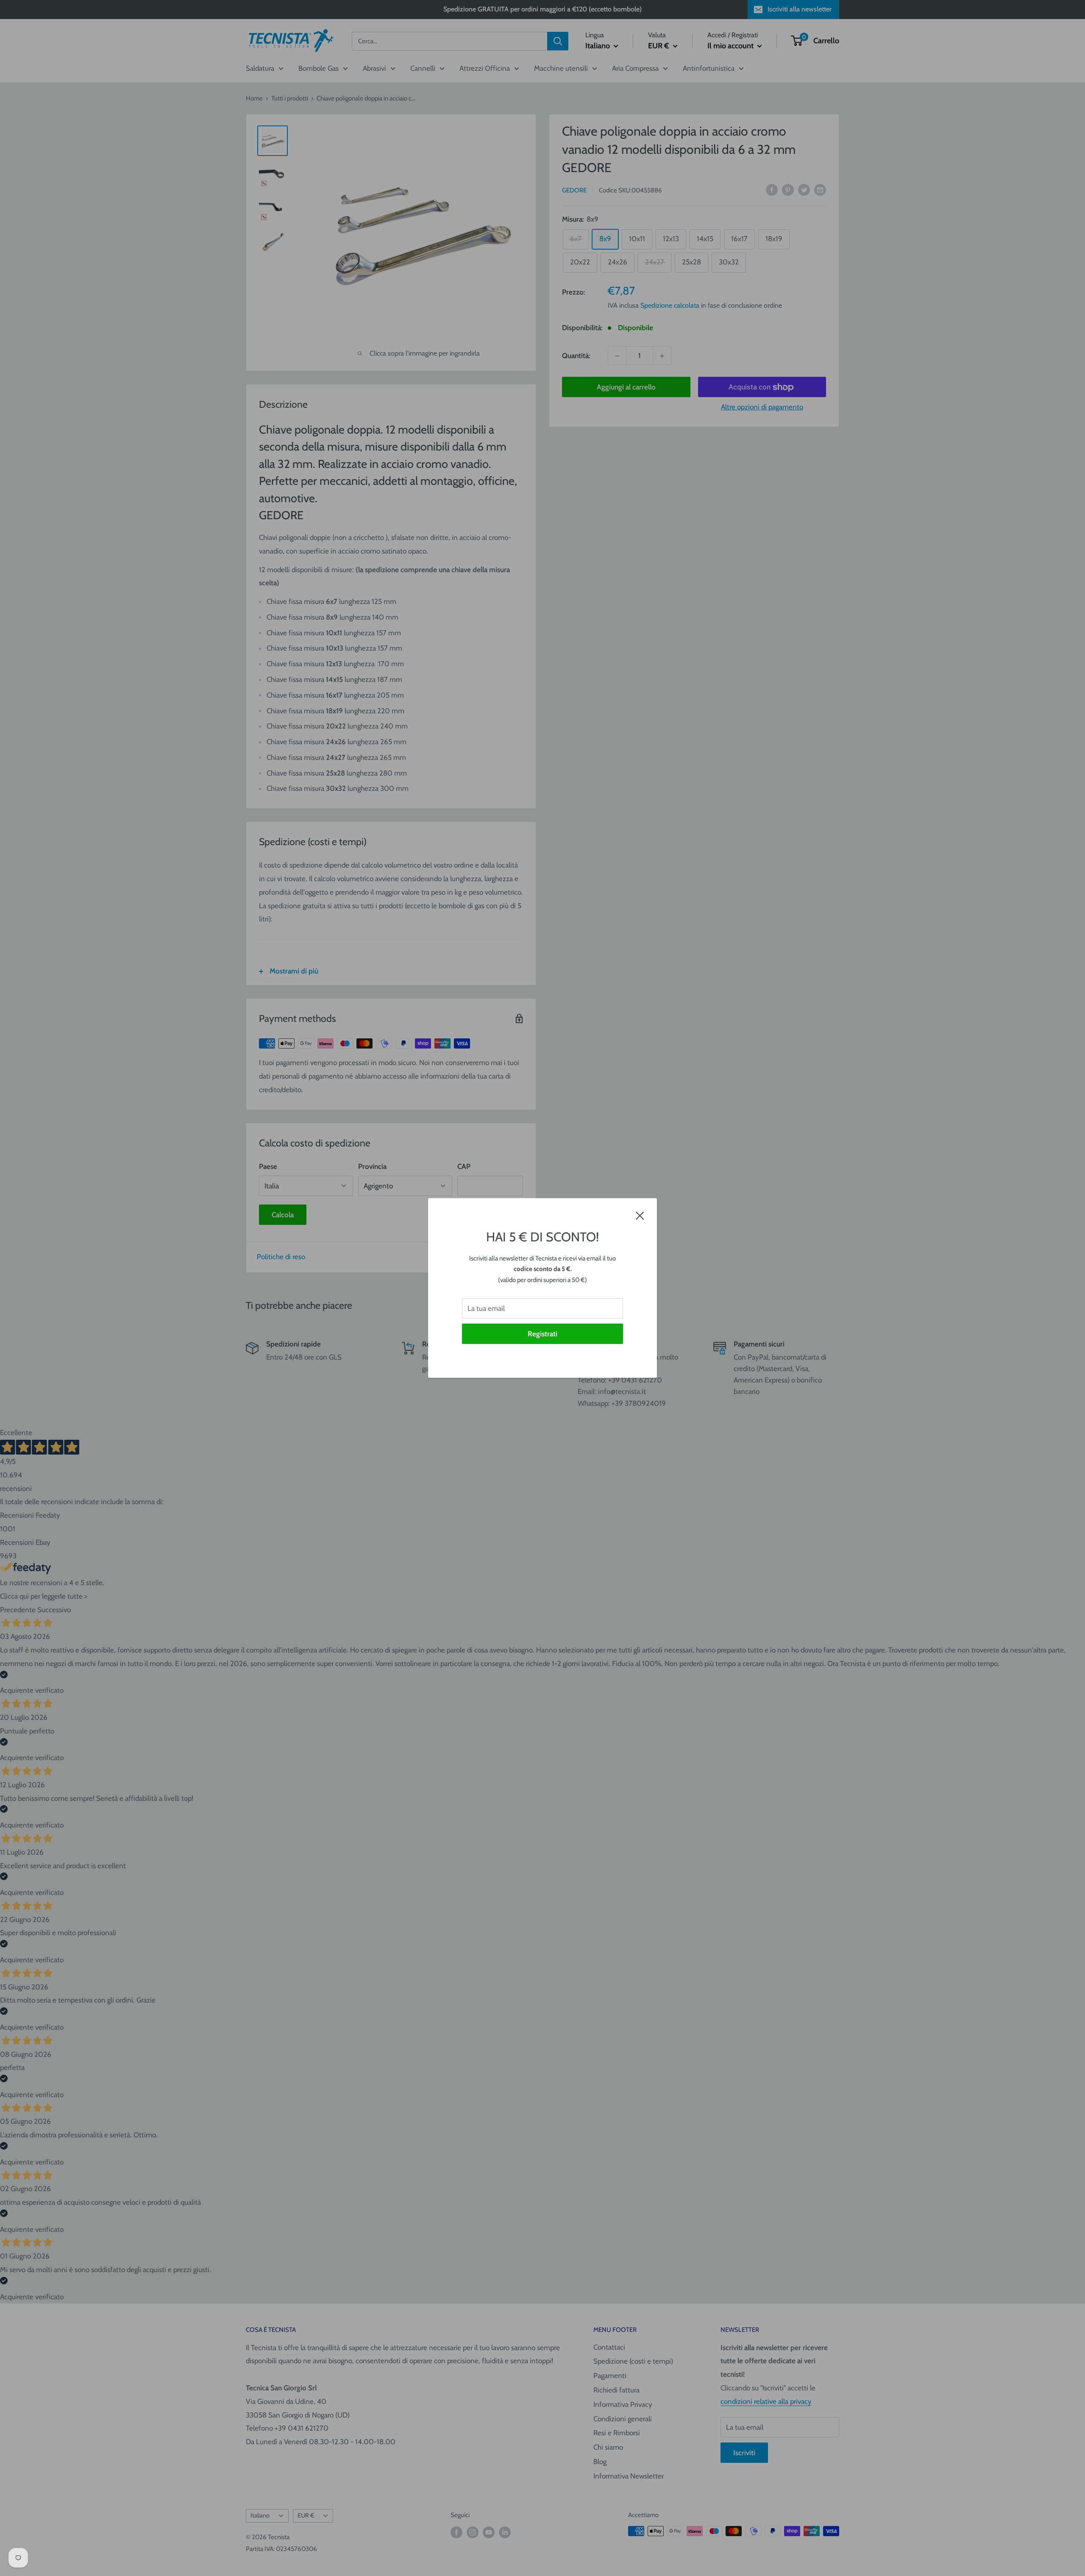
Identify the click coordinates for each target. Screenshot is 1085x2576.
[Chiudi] (640, 1215)
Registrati (542, 1334)
